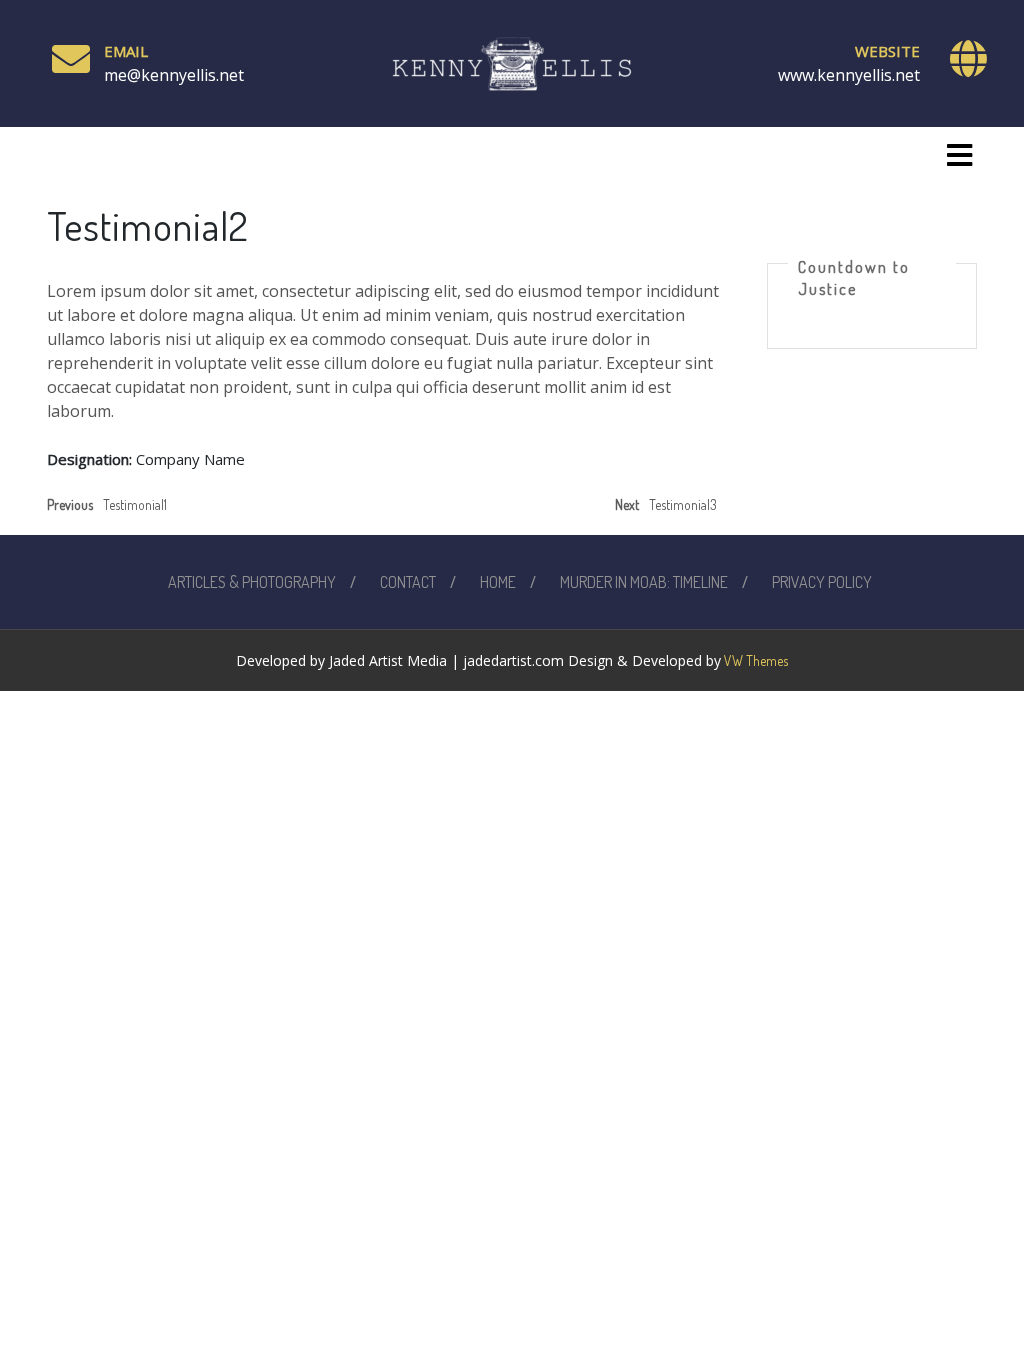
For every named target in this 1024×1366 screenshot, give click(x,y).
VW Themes (754, 660)
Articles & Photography (252, 582)
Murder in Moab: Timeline (644, 582)
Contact (408, 582)
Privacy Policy (822, 582)
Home (498, 582)
